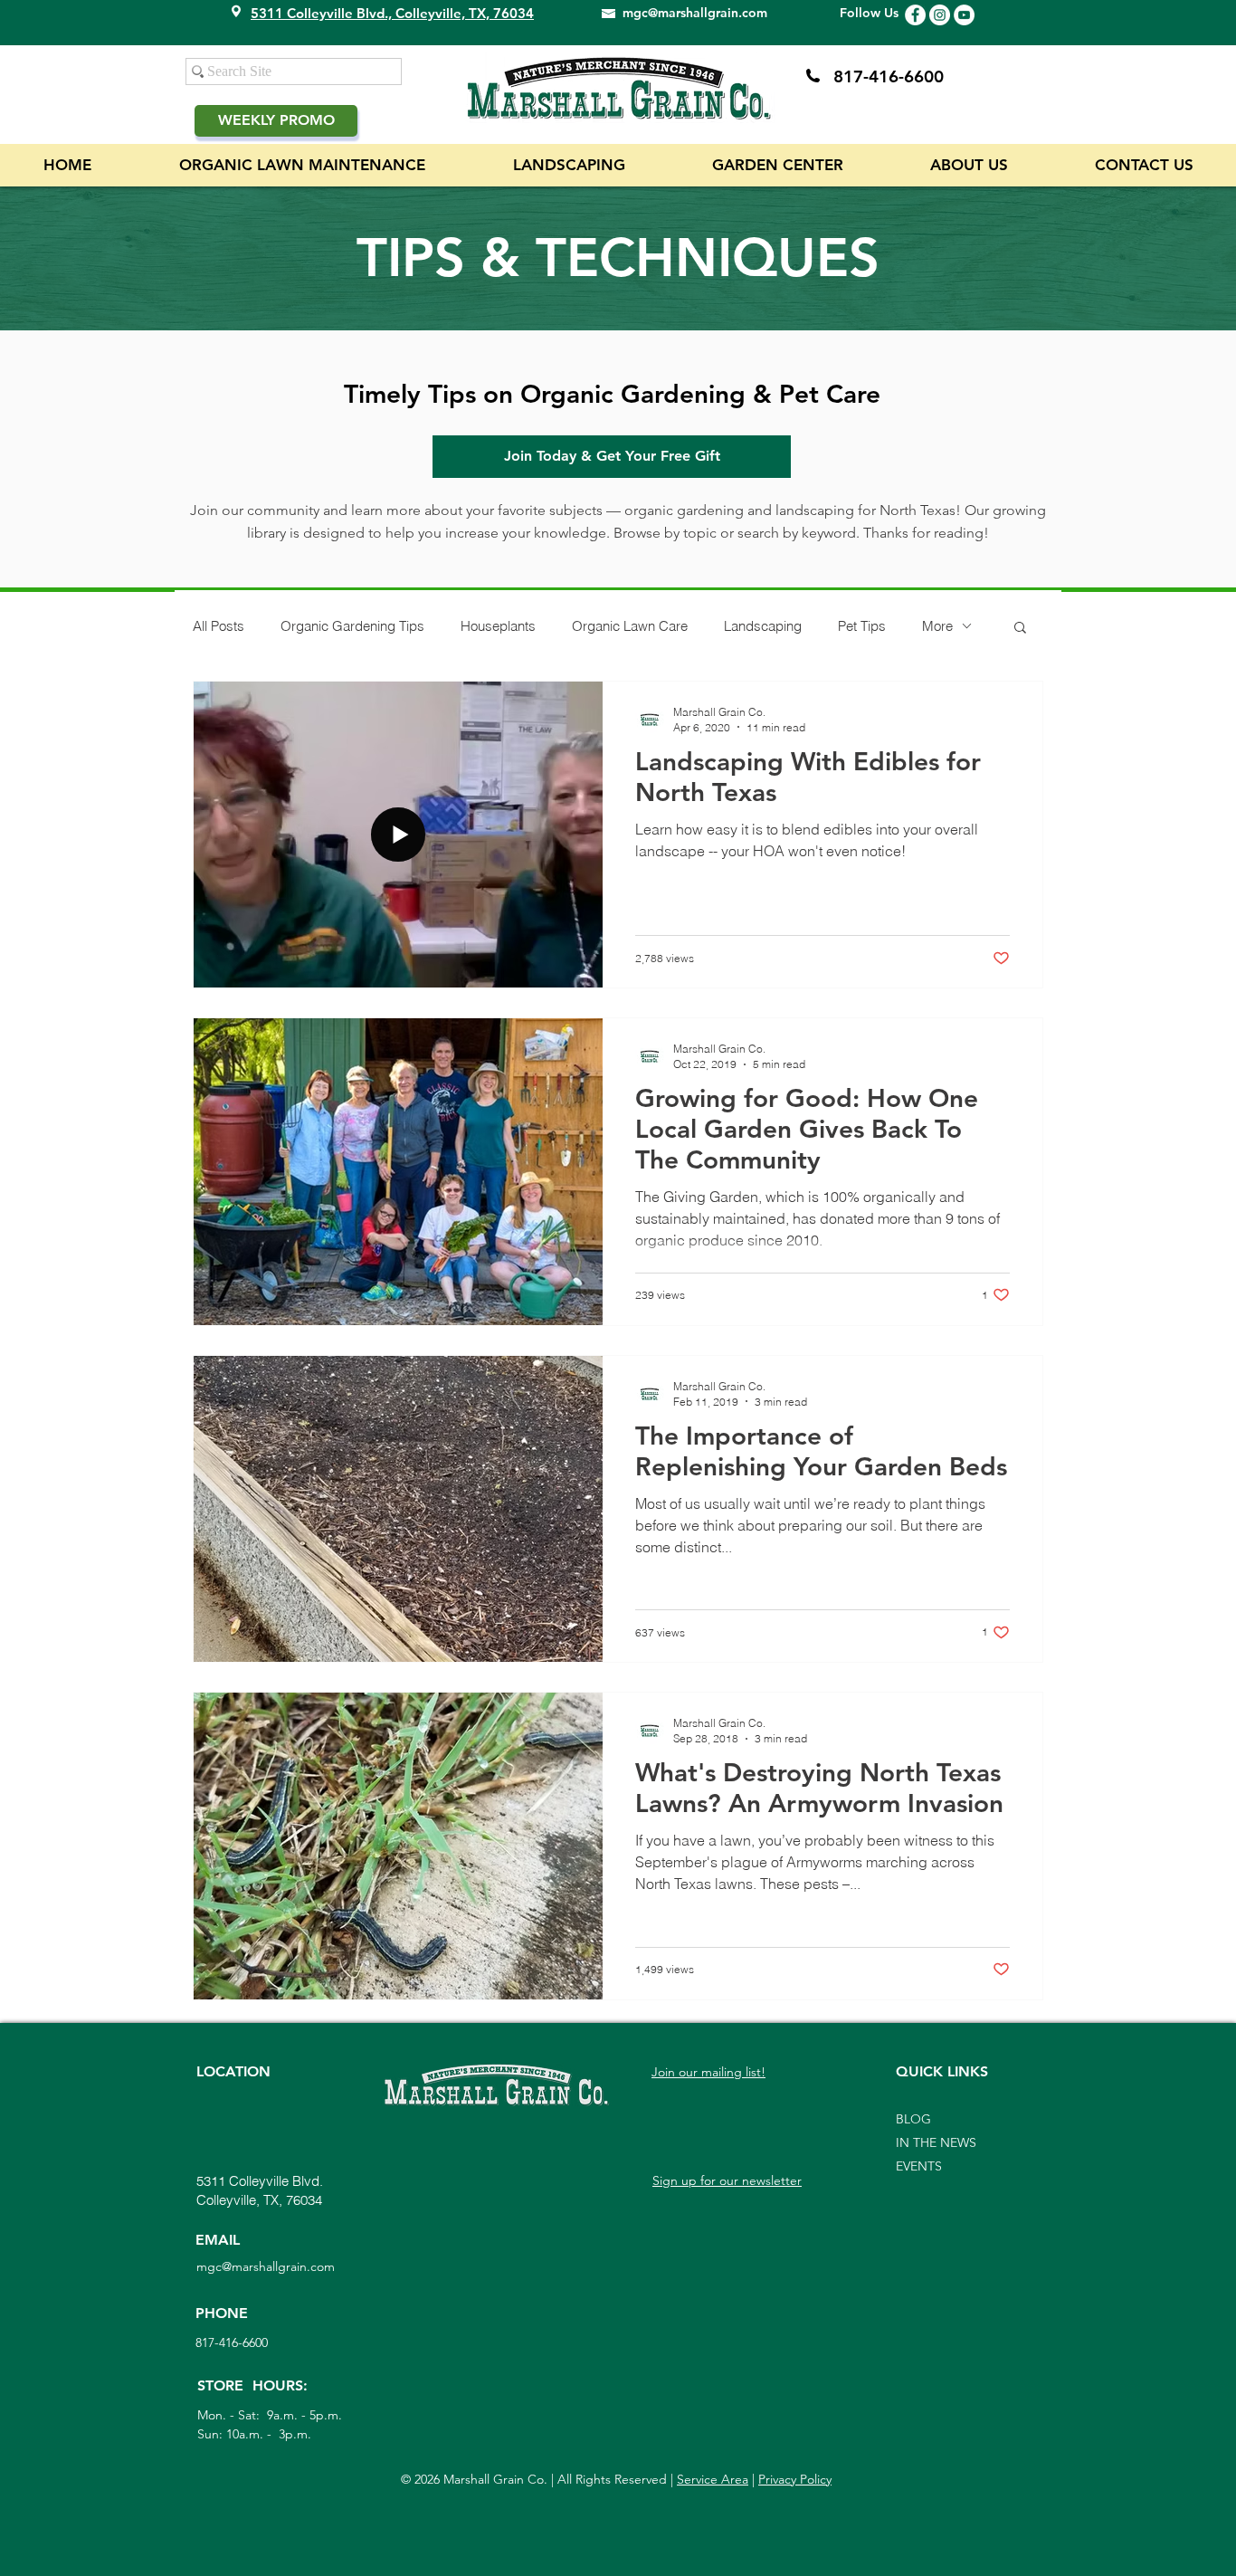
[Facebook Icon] (915, 15)
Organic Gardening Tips (352, 626)
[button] (1020, 629)
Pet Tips (862, 626)
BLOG (913, 2119)
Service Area (713, 2479)
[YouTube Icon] (964, 15)
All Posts (219, 626)
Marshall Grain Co (492, 2479)
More (937, 626)
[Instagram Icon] (940, 15)
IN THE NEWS (936, 2142)
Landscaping (763, 626)
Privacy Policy (795, 2479)
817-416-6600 (889, 76)
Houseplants (498, 626)
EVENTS (919, 2166)
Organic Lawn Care (630, 626)
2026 (427, 2479)
